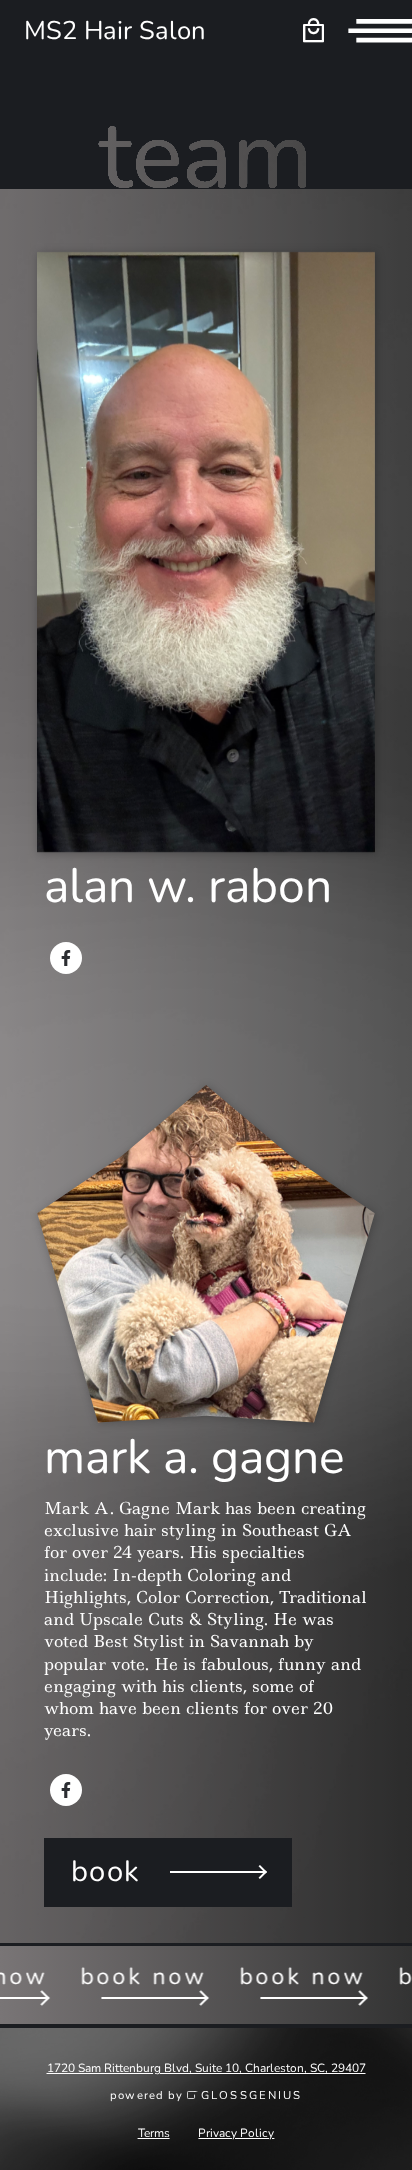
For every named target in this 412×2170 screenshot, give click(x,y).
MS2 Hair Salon (115, 30)
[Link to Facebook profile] (66, 958)
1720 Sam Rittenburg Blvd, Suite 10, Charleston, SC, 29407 (206, 2068)
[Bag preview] (313, 30)
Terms (154, 2133)
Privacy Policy (236, 2133)
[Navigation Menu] (380, 30)
